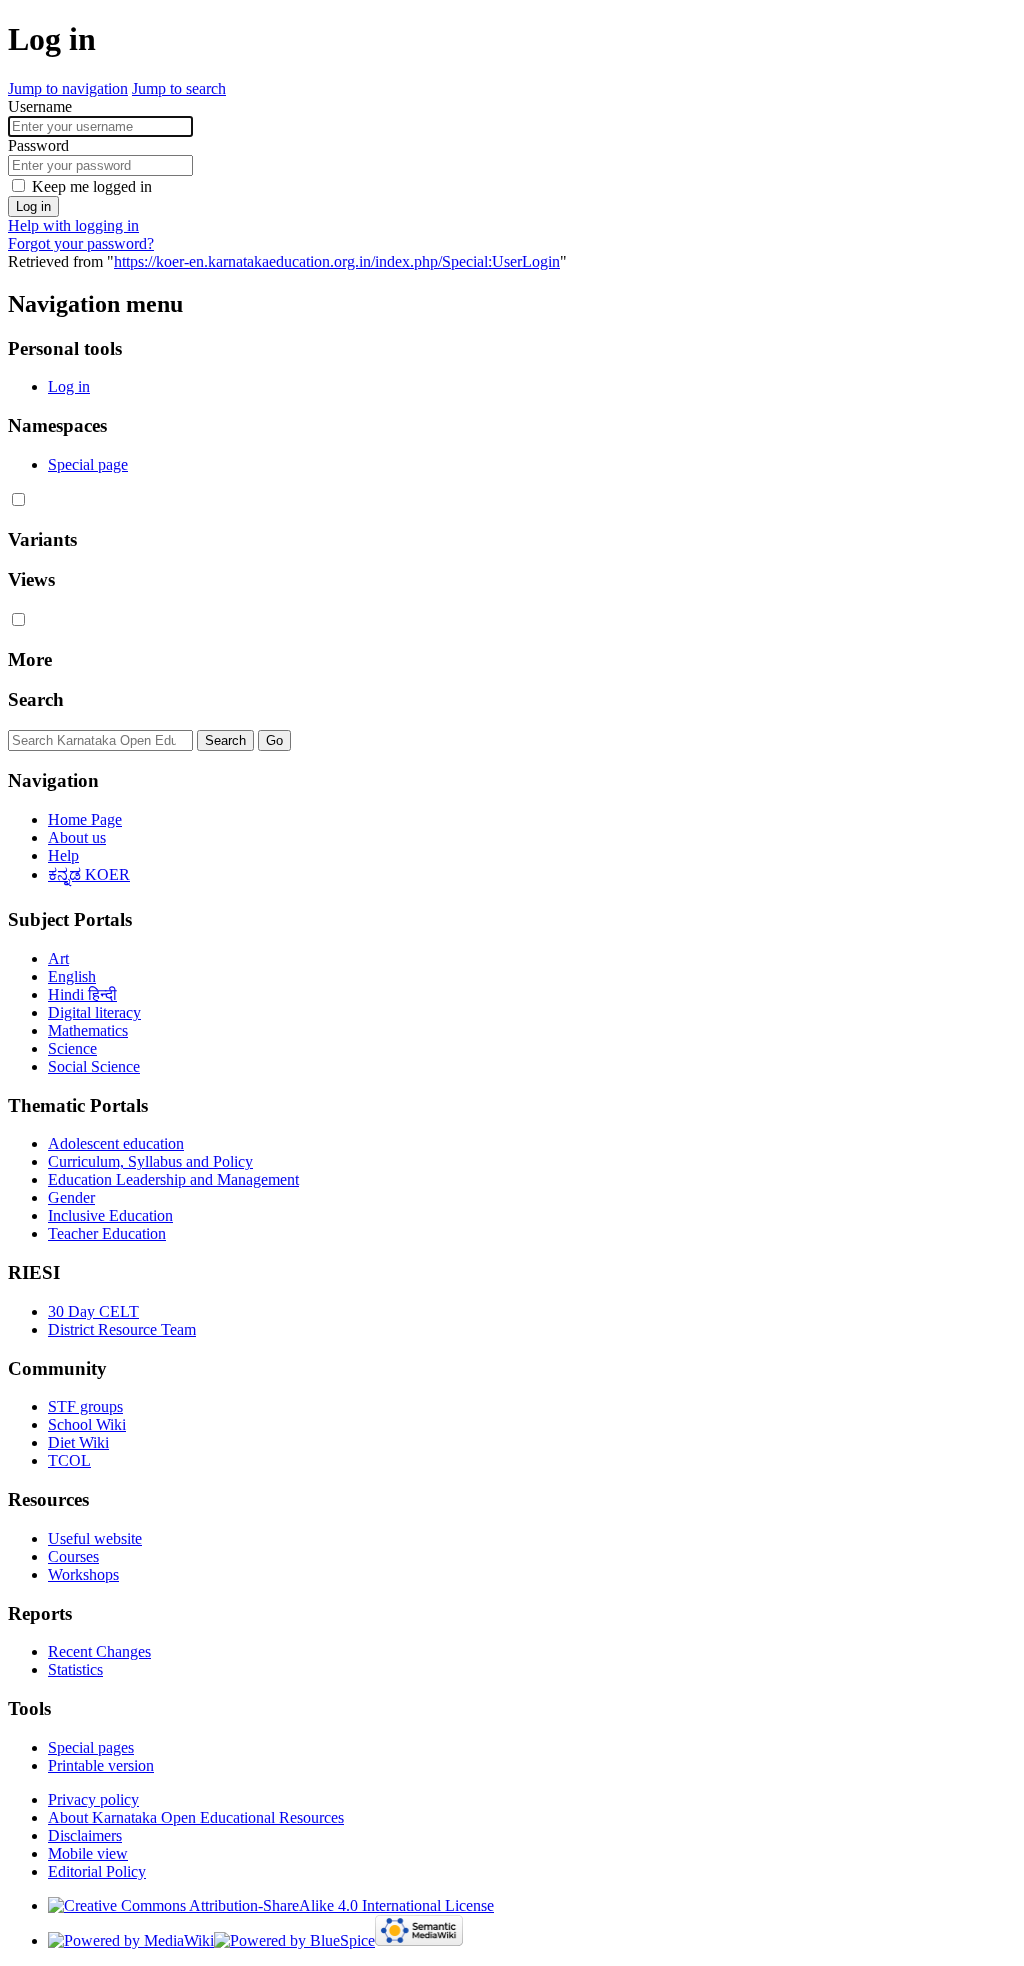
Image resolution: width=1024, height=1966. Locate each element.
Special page (88, 464)
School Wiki (87, 1424)
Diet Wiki (78, 1442)
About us (77, 837)
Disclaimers (85, 1835)
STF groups (85, 1406)
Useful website (95, 1538)
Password (38, 145)
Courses (73, 1556)
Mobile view (88, 1853)
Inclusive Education (110, 1215)
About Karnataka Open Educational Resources (196, 1817)
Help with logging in (73, 225)
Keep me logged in (92, 186)
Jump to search (179, 88)
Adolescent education (116, 1143)
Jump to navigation (68, 88)
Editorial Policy (97, 1871)
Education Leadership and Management (173, 1179)
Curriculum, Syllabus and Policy (150, 1161)
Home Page (85, 819)
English (72, 976)
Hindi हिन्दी (82, 994)
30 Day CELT (93, 1311)
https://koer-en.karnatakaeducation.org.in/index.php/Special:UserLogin (337, 261)
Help (63, 855)
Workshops (83, 1574)
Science (72, 1048)
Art (58, 958)
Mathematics (88, 1030)
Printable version (101, 1765)
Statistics (75, 1669)
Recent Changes (99, 1651)
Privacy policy (93, 1799)
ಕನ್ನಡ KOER (89, 874)
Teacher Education (107, 1233)
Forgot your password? (81, 243)
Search (36, 699)
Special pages (91, 1747)
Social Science (94, 1066)
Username (40, 106)
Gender (71, 1197)
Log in (33, 206)
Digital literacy (94, 1012)
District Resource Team (122, 1329)
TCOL (69, 1460)
